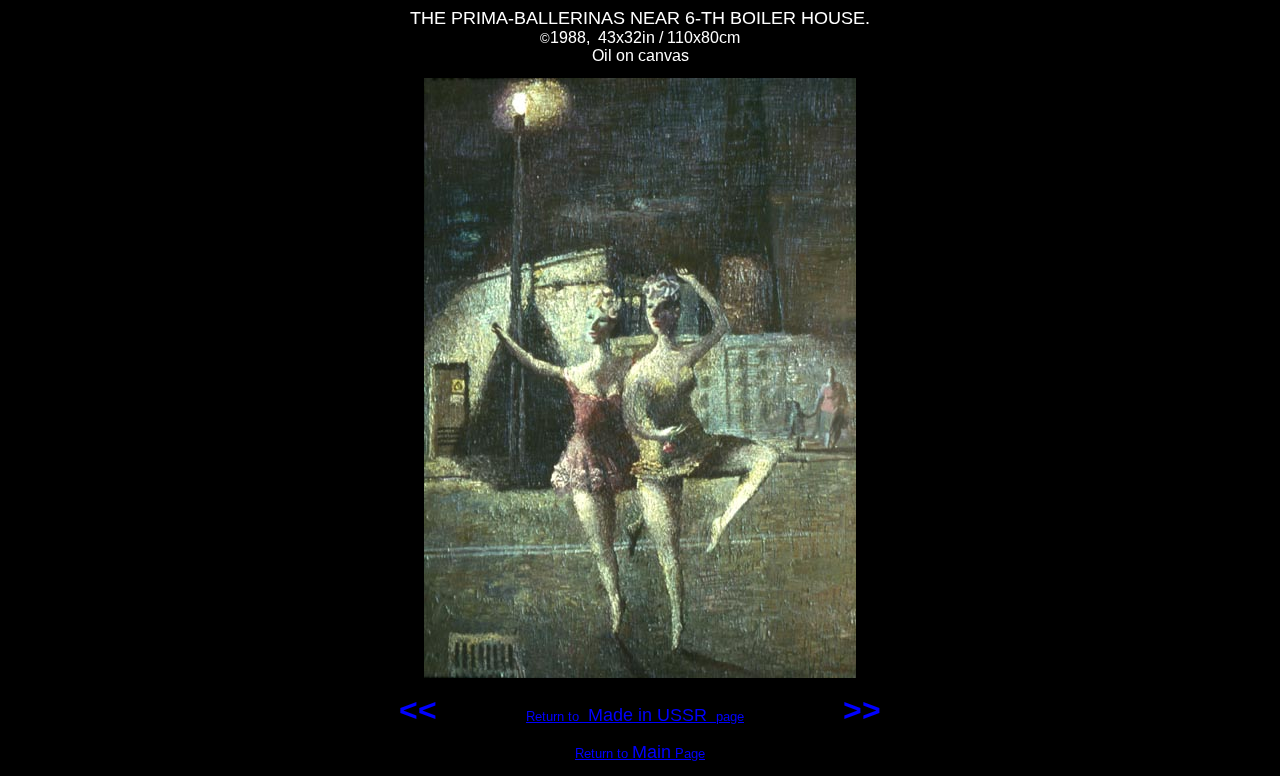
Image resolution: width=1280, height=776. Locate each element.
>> (857, 710)
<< (422, 710)
